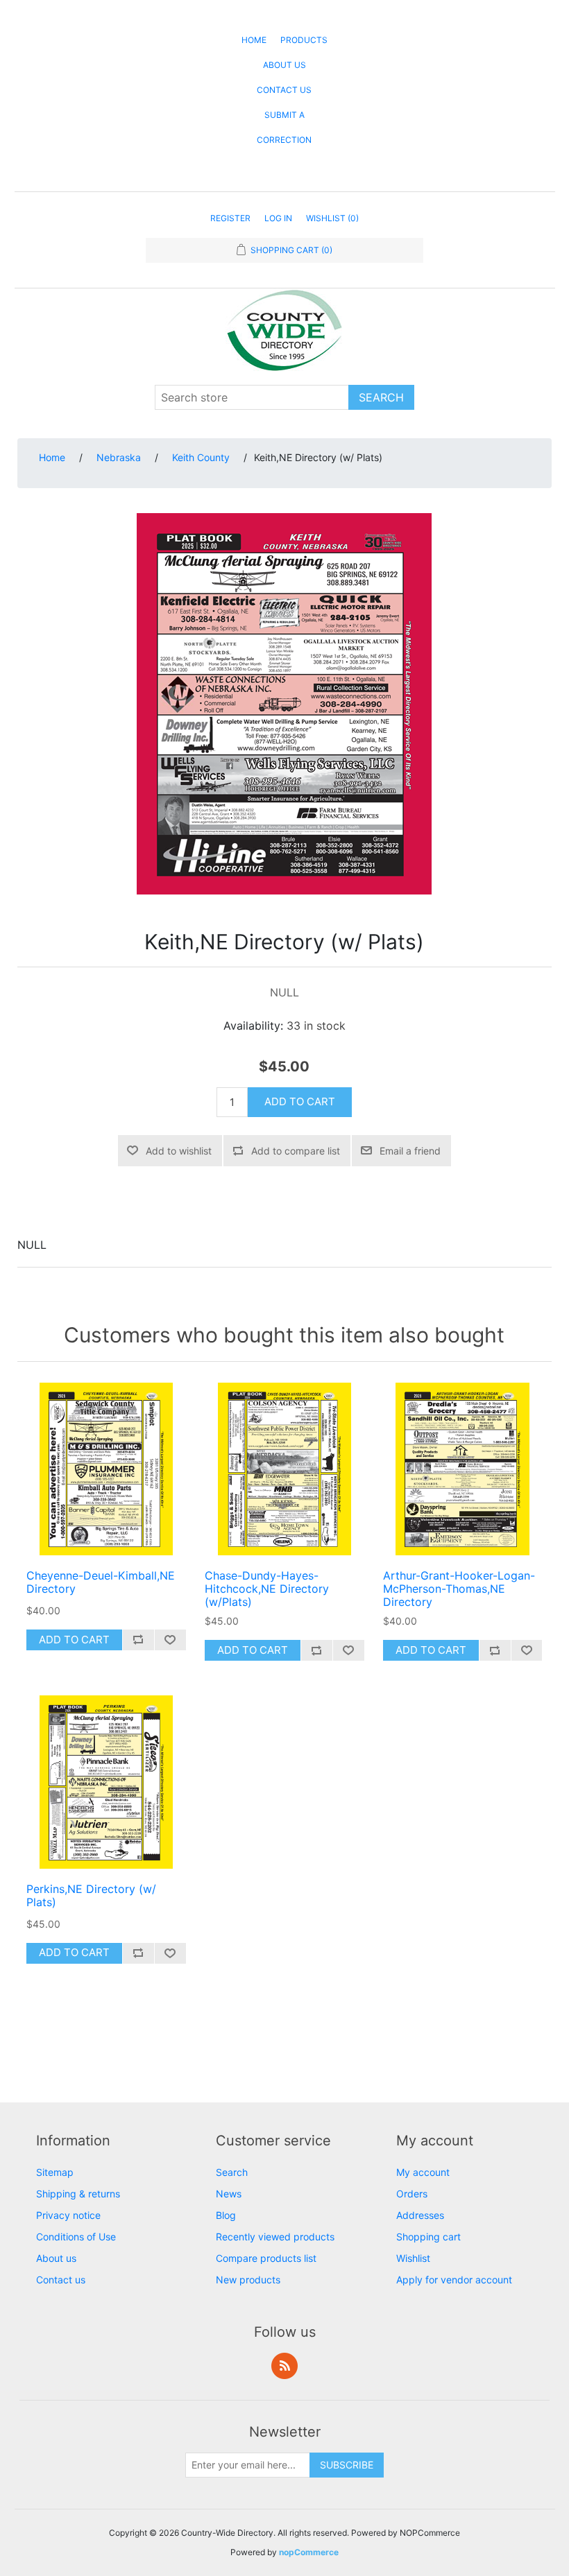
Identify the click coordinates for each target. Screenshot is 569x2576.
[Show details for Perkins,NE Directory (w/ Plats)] (106, 1782)
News (229, 2194)
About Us (284, 65)
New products (248, 2280)
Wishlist (413, 2258)
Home (254, 40)
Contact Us (284, 90)
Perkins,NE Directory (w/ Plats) (91, 1896)
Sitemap (55, 2172)
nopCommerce (309, 2552)
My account (423, 2172)
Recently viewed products (275, 2237)
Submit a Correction (284, 127)
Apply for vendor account (454, 2280)
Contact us (61, 2280)
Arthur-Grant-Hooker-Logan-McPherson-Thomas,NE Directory (459, 1589)
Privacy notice (68, 2215)
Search (232, 2172)
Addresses (420, 2215)
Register (230, 218)
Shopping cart (428, 2237)
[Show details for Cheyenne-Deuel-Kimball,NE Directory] (106, 1469)
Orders (412, 2194)
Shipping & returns (78, 2194)
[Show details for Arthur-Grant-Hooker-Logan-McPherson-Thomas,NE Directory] (462, 1469)
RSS (284, 2366)
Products (304, 40)
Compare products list (266, 2258)
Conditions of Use (76, 2237)
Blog (226, 2215)
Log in (278, 218)
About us (56, 2258)
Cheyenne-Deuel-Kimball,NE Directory (101, 1582)
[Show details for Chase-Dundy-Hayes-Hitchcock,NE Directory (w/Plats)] (284, 1469)
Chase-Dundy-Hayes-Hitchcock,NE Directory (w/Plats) (267, 1589)
